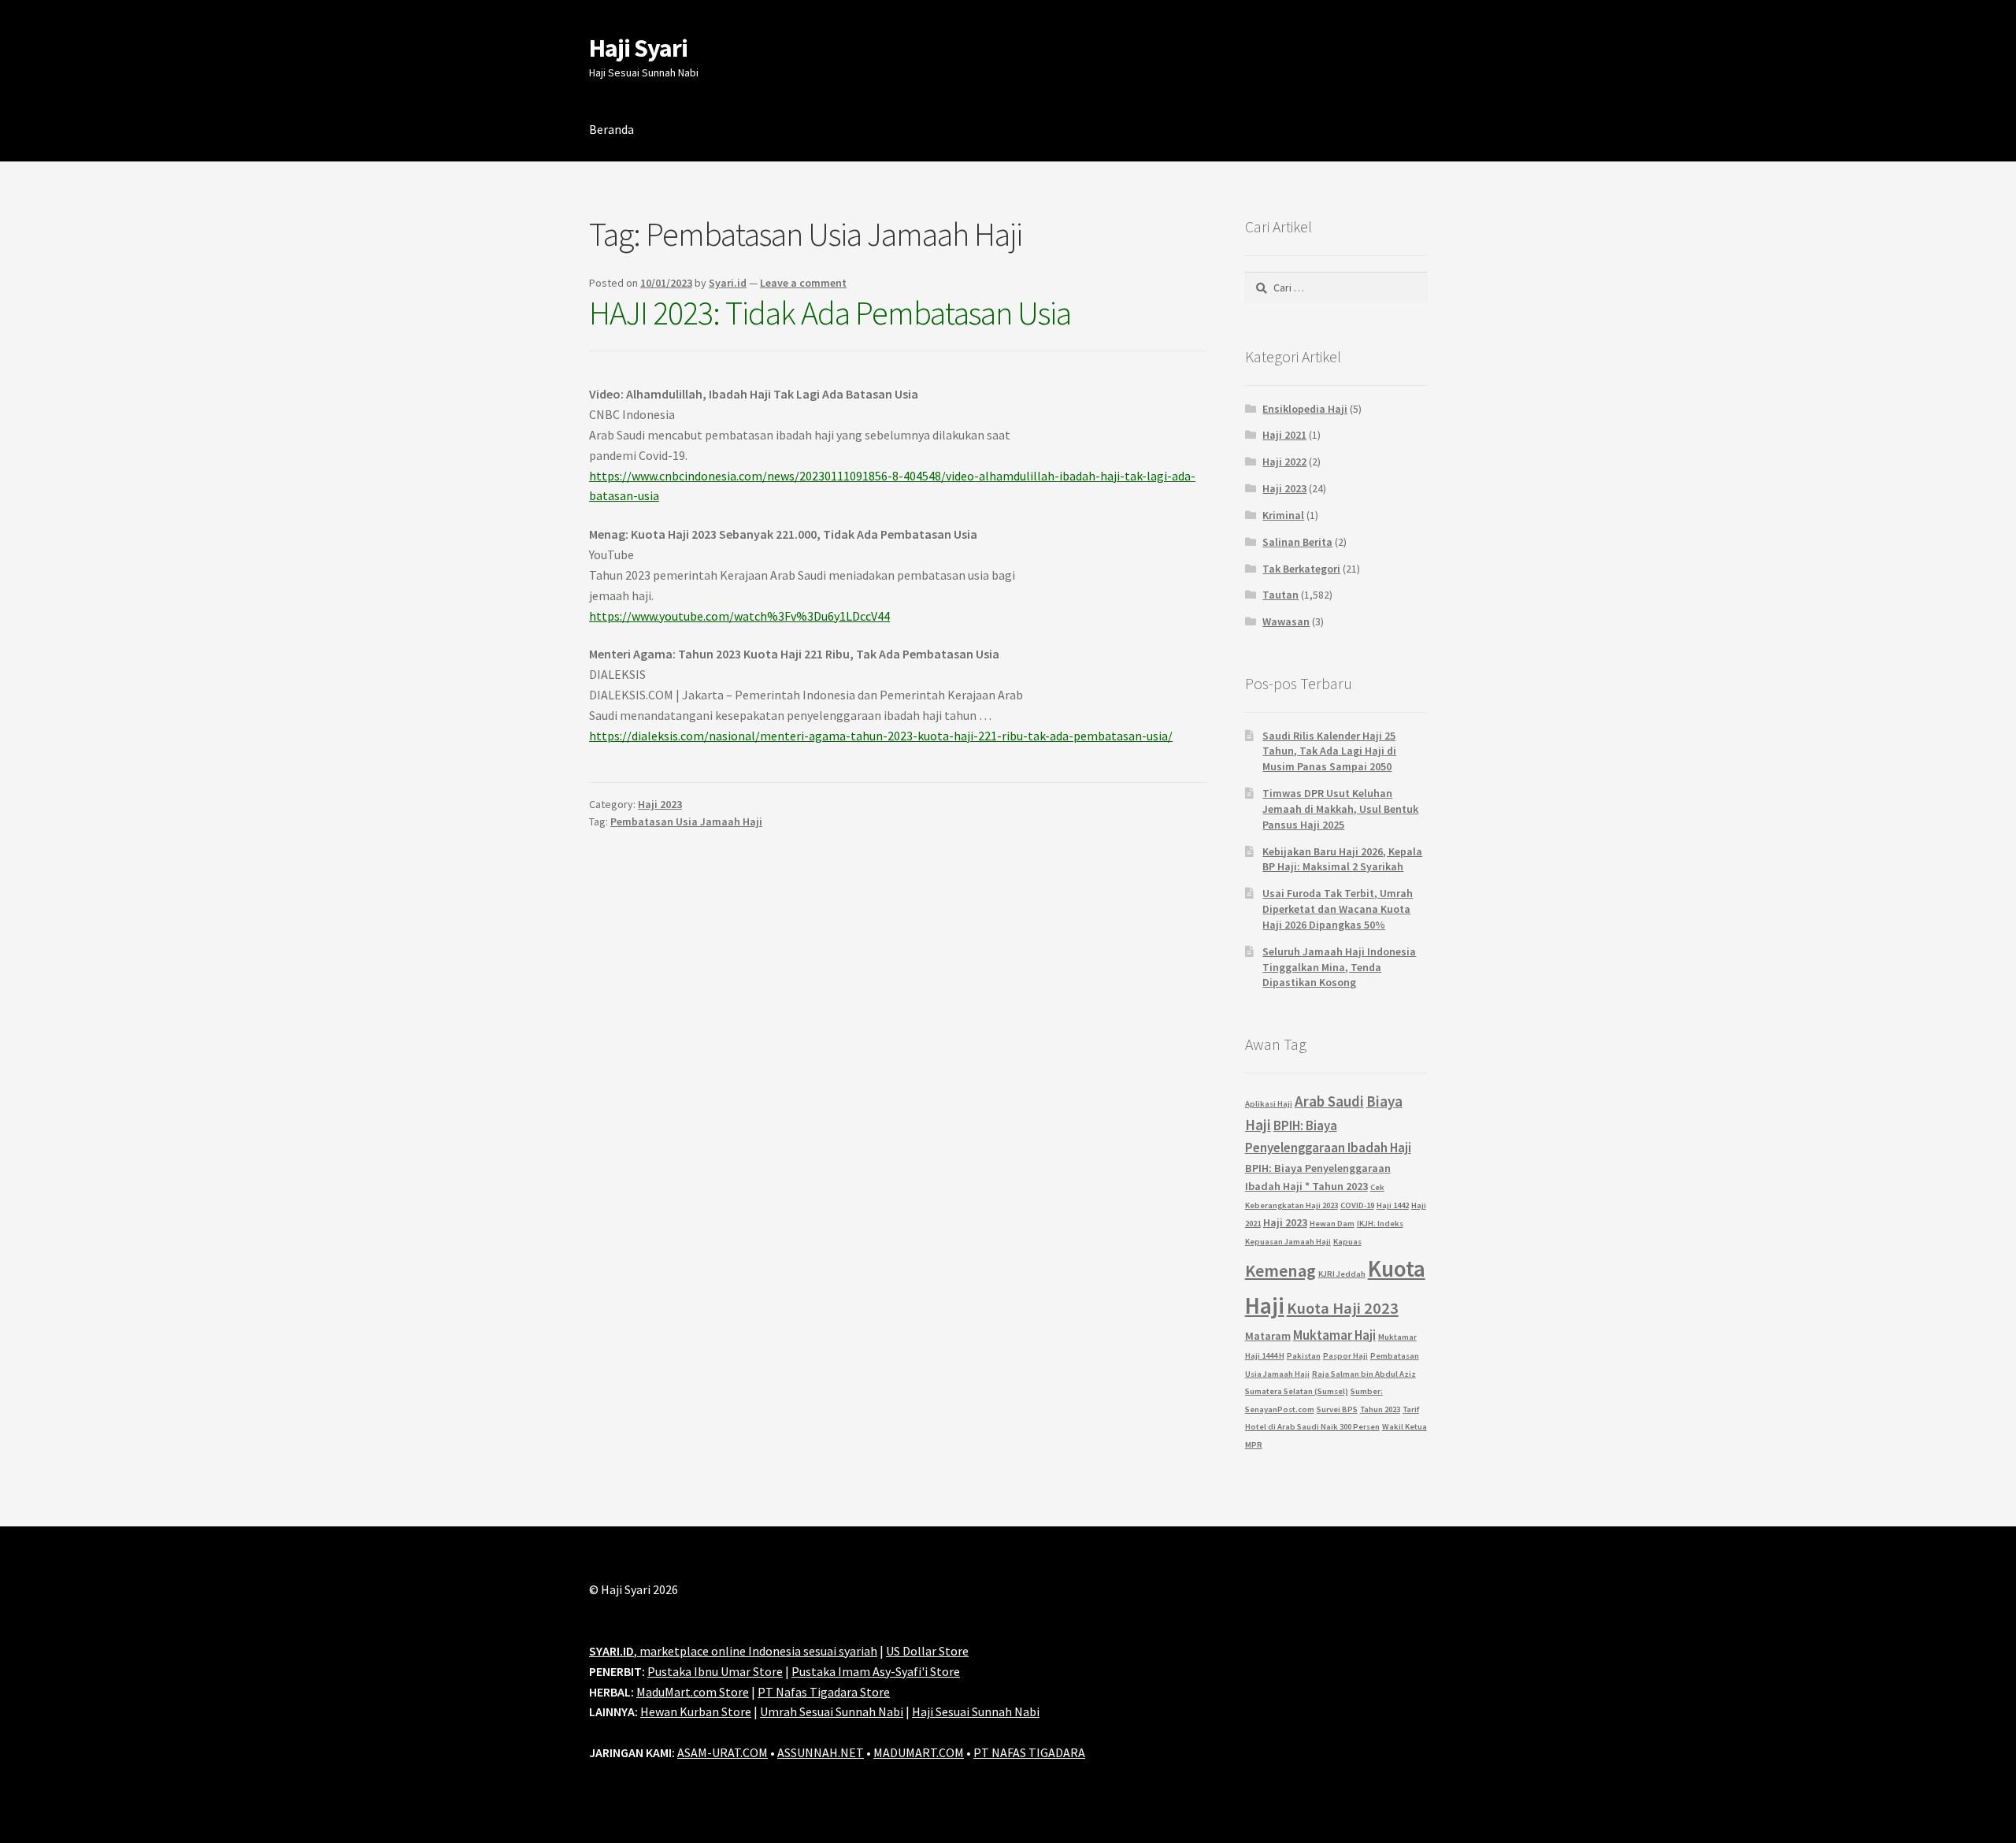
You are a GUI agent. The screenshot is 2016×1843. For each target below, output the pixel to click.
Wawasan (1286, 621)
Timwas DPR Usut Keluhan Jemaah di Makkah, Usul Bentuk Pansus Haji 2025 (1340, 809)
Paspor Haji (1345, 1356)
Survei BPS (1337, 1409)
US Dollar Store (927, 1651)
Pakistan (1304, 1356)
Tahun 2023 (1380, 1409)
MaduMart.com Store (693, 1692)
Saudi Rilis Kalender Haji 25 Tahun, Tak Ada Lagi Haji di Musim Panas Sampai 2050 (1329, 751)
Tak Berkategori (1301, 569)
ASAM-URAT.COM (723, 1752)
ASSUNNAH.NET (821, 1752)
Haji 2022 (1284, 462)
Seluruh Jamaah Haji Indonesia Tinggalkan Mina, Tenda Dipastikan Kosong (1339, 967)
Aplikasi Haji (1269, 1104)
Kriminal (1283, 515)
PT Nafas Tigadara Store (824, 1692)
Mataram (1268, 1336)
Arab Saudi (1329, 1101)
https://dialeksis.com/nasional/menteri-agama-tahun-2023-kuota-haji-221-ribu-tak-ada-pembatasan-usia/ (881, 736)
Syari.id (728, 283)
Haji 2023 (660, 804)
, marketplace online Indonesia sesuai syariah (733, 1651)
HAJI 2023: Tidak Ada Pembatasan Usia (830, 313)
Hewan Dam (1332, 1224)
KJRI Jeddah (1342, 1274)
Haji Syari (638, 48)
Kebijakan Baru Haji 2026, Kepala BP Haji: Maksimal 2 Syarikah (1342, 859)
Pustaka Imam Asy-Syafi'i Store (876, 1671)
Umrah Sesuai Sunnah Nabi (832, 1711)
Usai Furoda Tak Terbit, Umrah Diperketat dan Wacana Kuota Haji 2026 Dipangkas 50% (1338, 909)
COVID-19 (1357, 1205)
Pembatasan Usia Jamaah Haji (686, 821)
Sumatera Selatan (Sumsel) (1297, 1391)
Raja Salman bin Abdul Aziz (1364, 1374)
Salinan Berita (1297, 542)
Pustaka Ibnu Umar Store (715, 1671)
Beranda (611, 129)
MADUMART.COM (919, 1752)
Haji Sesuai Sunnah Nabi (976, 1711)
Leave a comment (803, 283)
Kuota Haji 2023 (1343, 1308)
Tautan (1280, 595)
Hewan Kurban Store (696, 1711)
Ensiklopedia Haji (1305, 409)
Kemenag (1280, 1270)
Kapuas (1347, 1242)
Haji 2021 (1284, 435)
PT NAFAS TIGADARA (1029, 1752)
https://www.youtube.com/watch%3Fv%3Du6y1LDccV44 (739, 616)
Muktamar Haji (1334, 1335)
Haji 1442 (1393, 1205)
